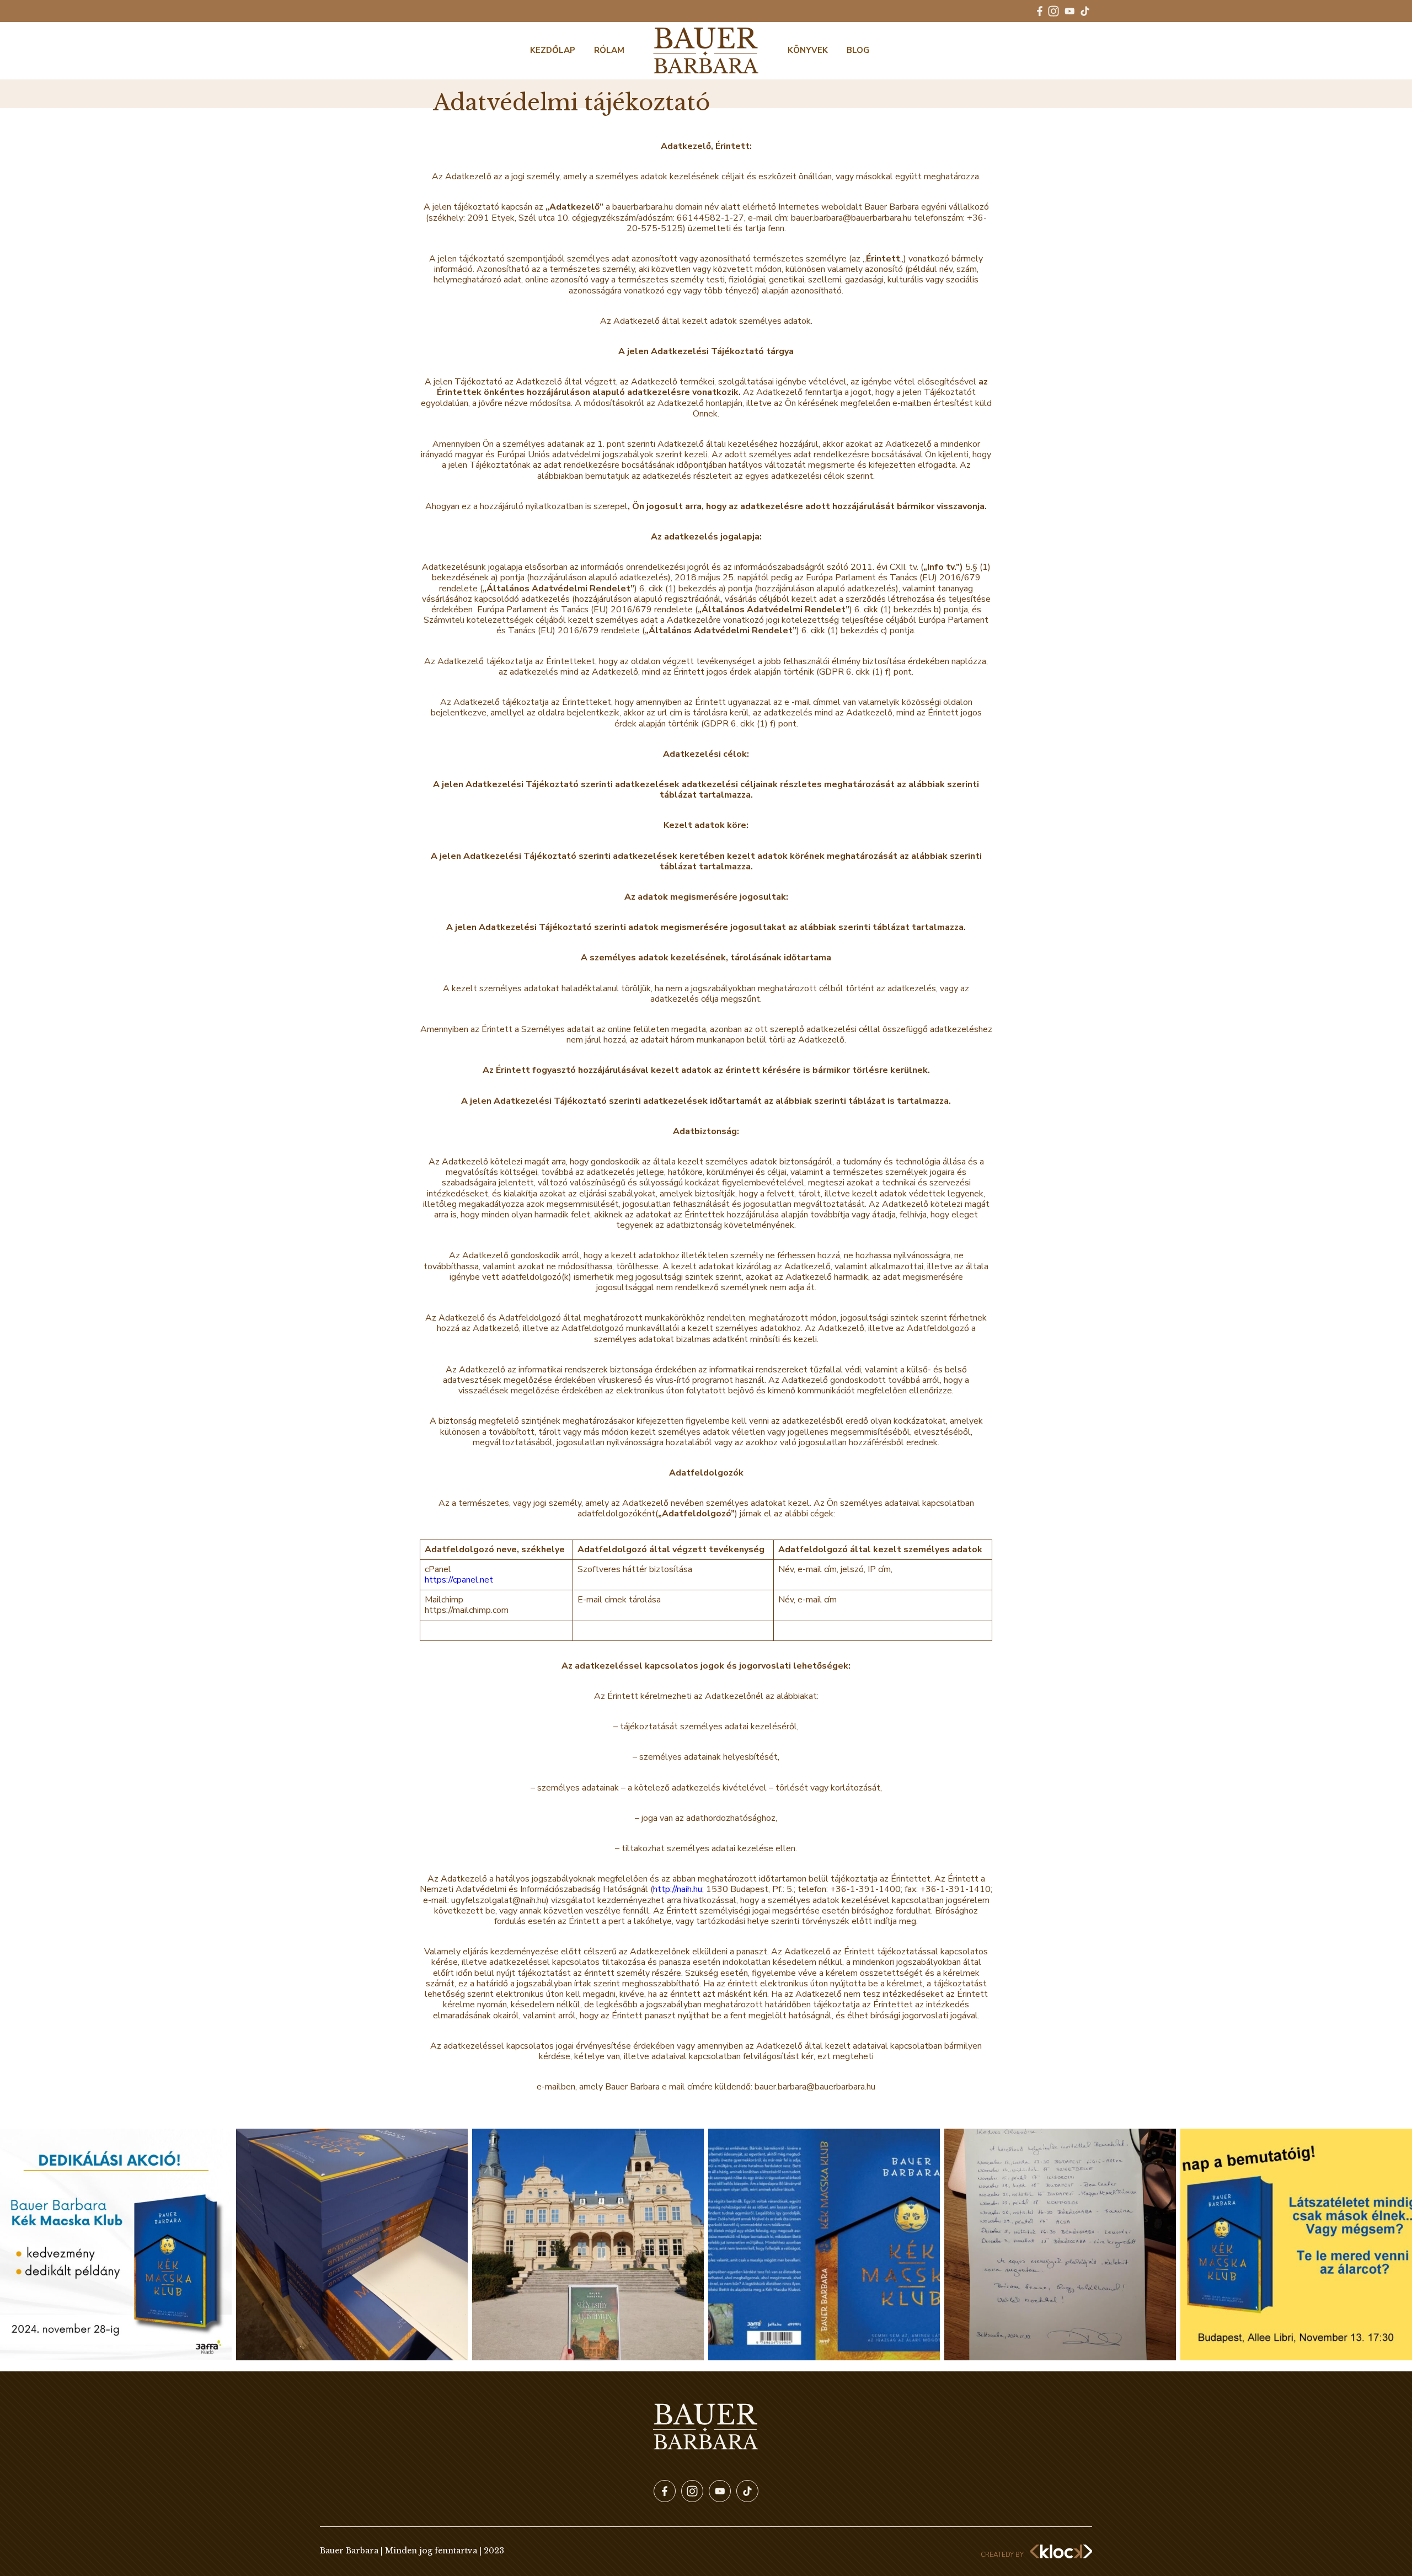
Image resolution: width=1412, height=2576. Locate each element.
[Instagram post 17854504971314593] (1296, 2244)
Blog (858, 50)
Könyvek (808, 50)
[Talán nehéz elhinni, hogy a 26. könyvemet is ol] (824, 2244)
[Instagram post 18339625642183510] (116, 2244)
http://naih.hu (678, 1889)
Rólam (609, 50)
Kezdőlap (553, 50)
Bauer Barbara (706, 51)
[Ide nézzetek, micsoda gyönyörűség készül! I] (352, 2244)
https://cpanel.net (459, 1580)
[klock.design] (1061, 2551)
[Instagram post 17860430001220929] (1060, 2244)
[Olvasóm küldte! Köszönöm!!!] (588, 2244)
